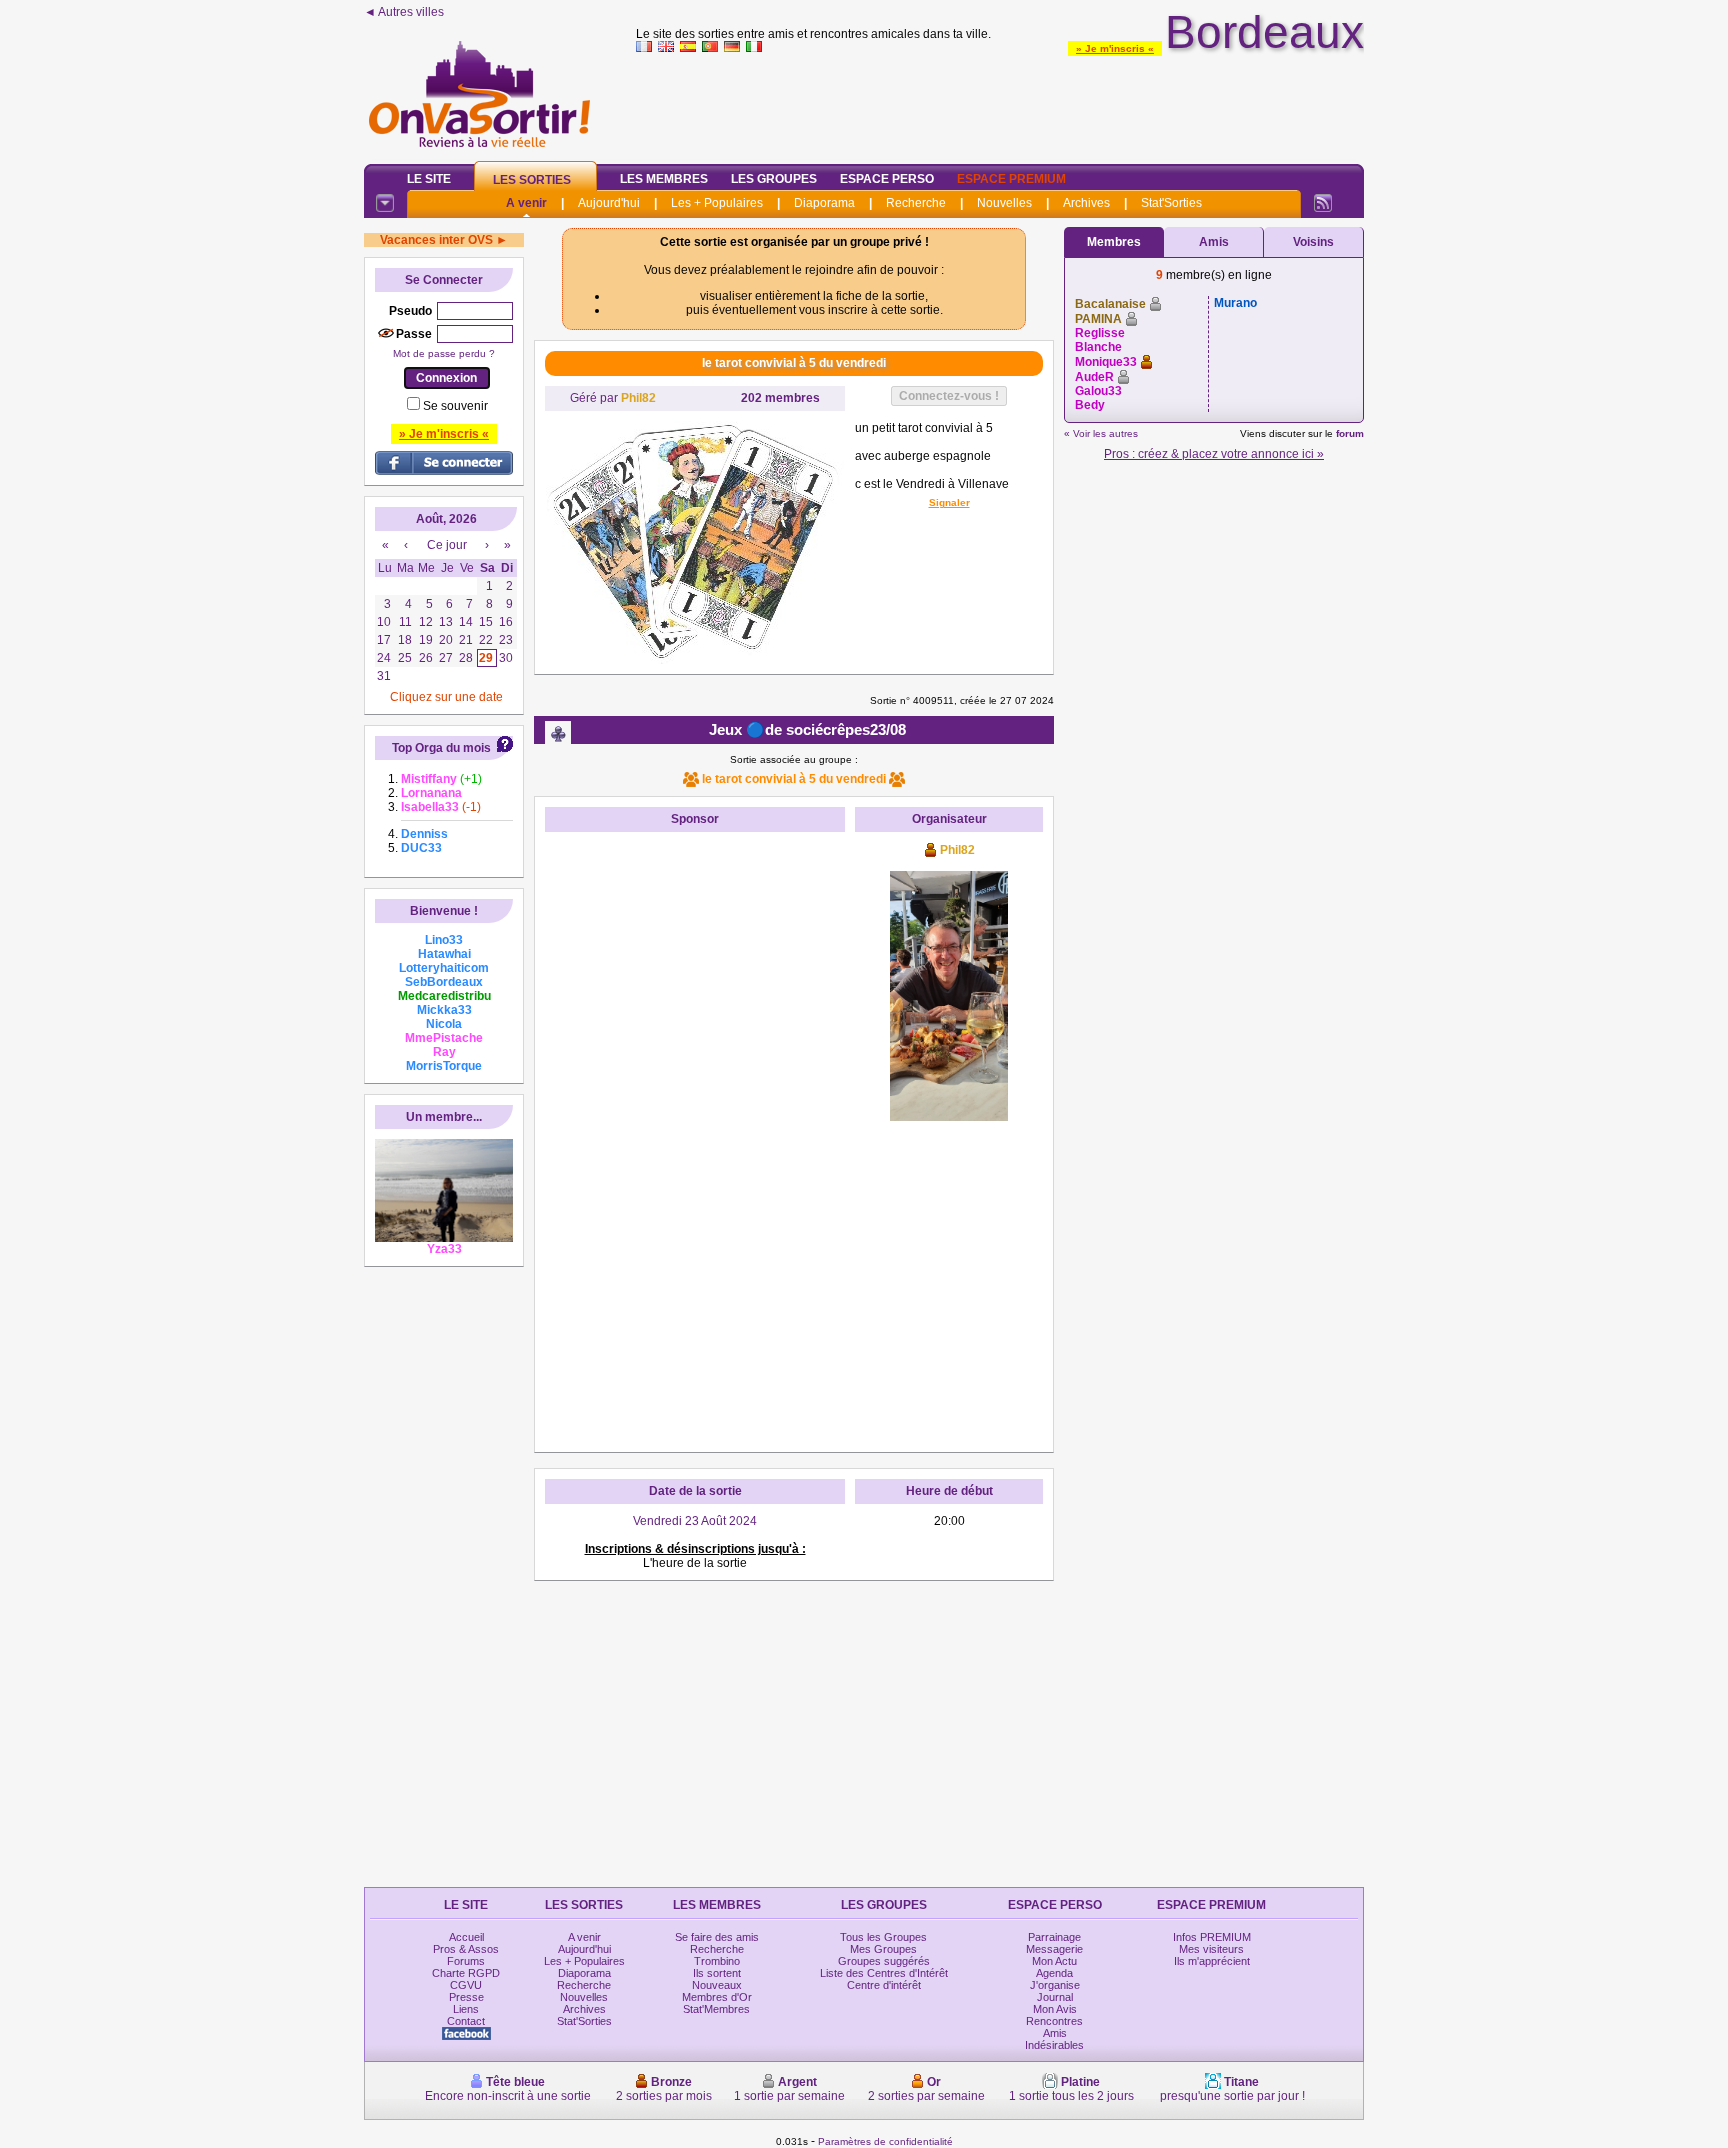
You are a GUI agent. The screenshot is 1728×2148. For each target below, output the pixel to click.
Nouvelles (1004, 203)
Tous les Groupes (883, 1937)
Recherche (916, 203)
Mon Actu (1054, 1961)
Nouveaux (717, 1985)
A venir (526, 203)
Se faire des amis (717, 1937)
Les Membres (664, 179)
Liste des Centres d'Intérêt (884, 1973)
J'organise (1055, 1985)
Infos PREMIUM (1212, 1937)
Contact (466, 2021)
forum (1350, 433)
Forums (466, 1961)
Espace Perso (887, 179)
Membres (1114, 242)
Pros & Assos (466, 1949)
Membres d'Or (717, 1997)
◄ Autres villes (404, 12)
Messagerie (1054, 1949)
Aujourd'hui (609, 203)
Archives (1086, 203)
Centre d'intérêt (884, 1985)
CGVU (466, 1985)
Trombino (717, 1961)
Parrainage (1054, 1937)
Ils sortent (717, 1973)
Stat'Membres (716, 2009)
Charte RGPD (466, 1973)
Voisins (1313, 242)
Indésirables (1054, 2045)
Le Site (429, 179)
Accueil (466, 1937)
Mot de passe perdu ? (444, 353)
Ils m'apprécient (1212, 1961)
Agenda (1054, 1973)
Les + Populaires (717, 203)
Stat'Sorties (1171, 203)
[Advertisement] (1000, 104)
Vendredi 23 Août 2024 (695, 1521)
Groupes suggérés (884, 1961)
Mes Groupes (883, 1949)
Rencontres (1054, 2021)
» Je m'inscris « (1115, 48)
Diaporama (824, 203)
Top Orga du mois (441, 748)
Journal (1055, 1997)
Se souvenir (455, 406)
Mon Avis (1055, 2009)
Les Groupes (774, 179)
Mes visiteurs (1211, 1949)
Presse (466, 1997)
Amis (1214, 242)
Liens (466, 2009)
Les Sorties (532, 180)
